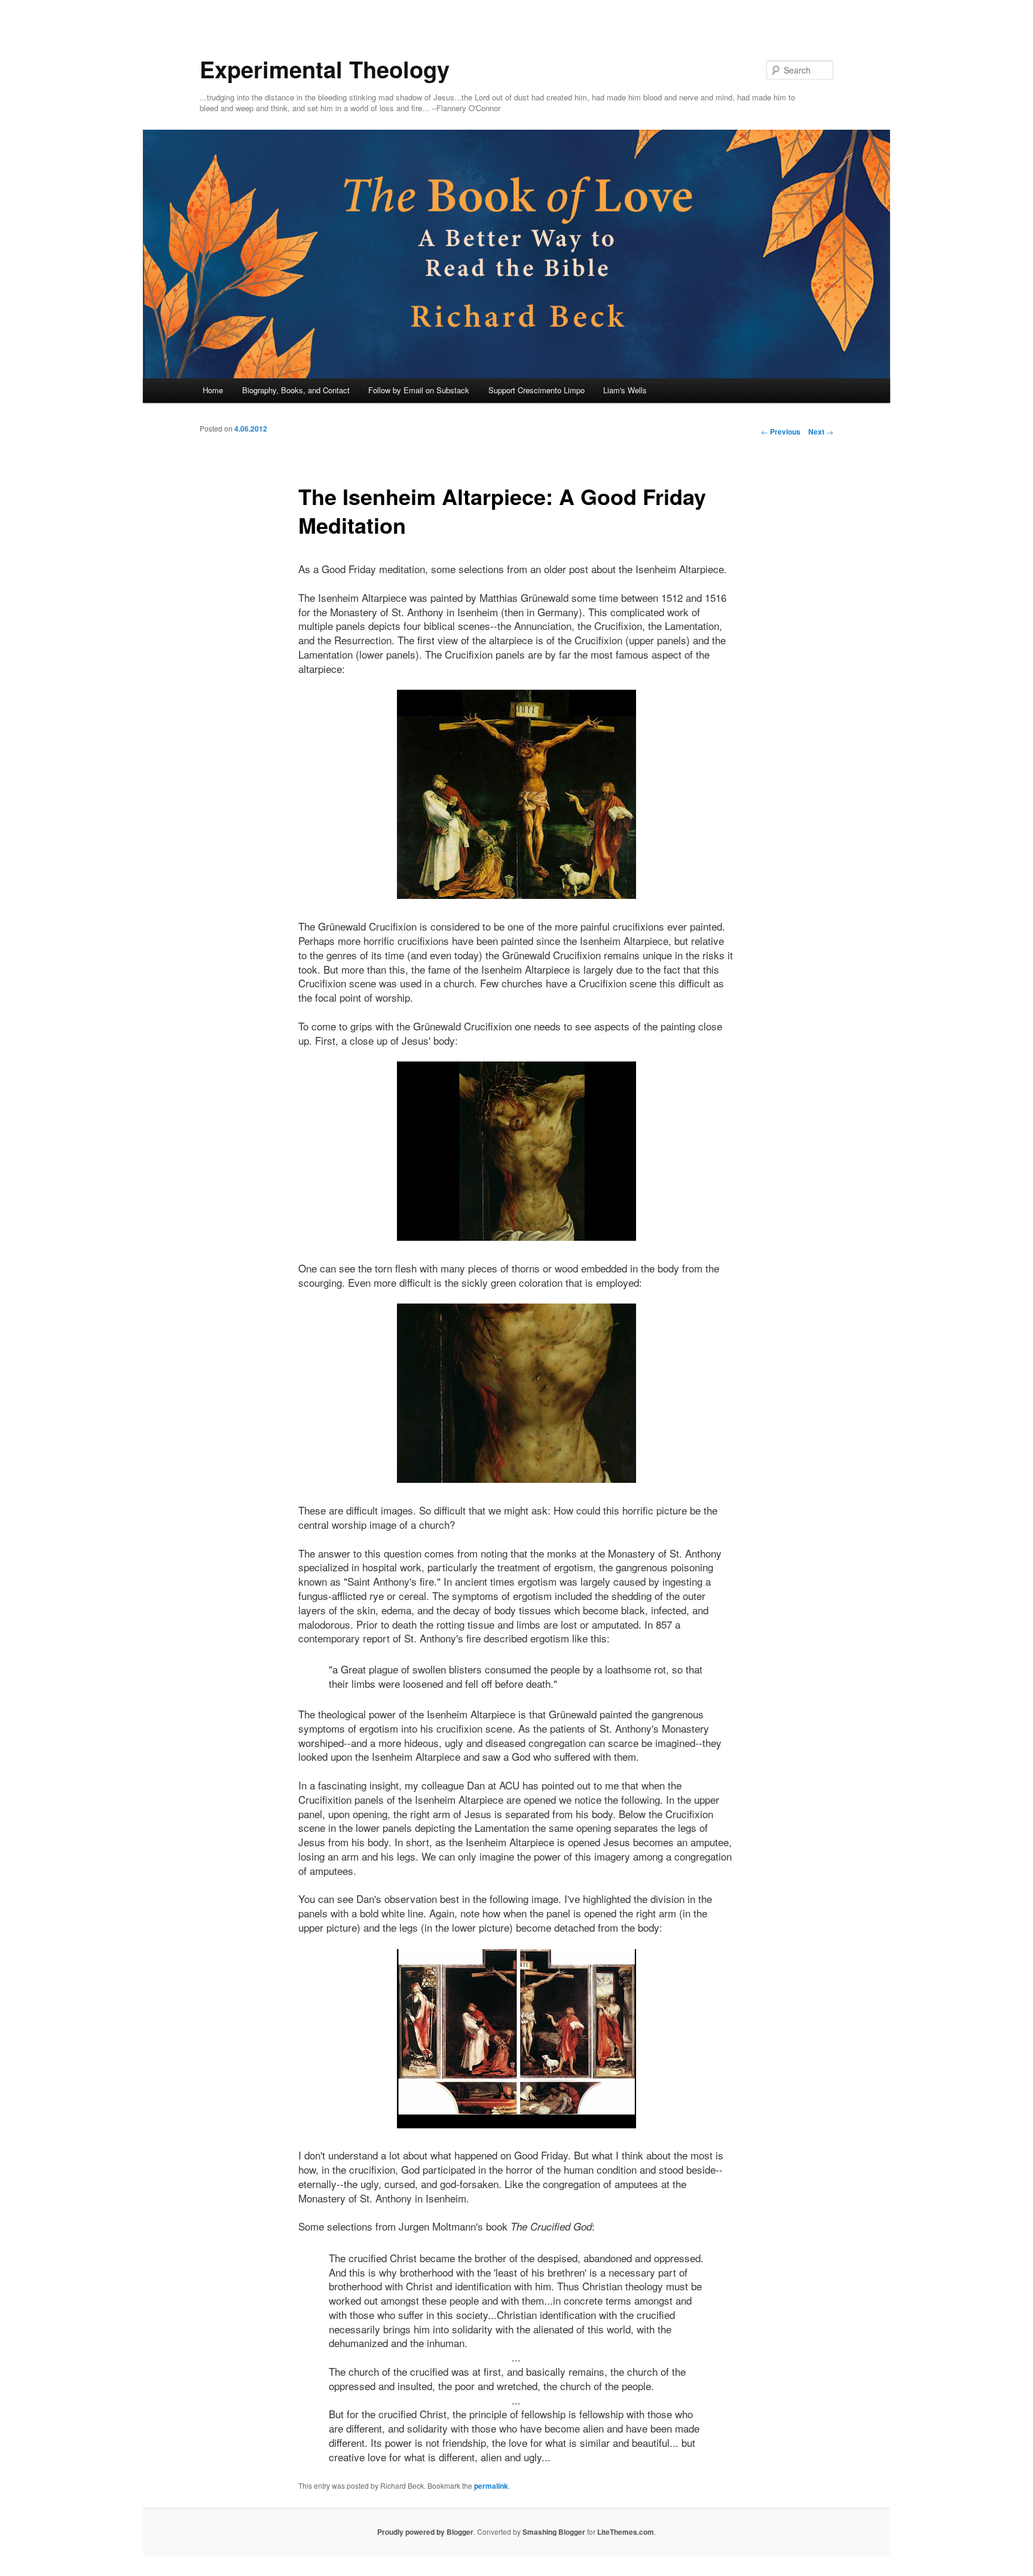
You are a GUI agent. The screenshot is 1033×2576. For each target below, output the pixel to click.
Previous (781, 432)
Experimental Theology (325, 69)
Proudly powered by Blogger (425, 2532)
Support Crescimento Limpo (537, 390)
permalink (491, 2486)
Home (213, 390)
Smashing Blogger (554, 2532)
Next (821, 432)
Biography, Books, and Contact (296, 390)
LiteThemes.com (626, 2532)
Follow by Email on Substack (419, 390)
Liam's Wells (625, 390)
